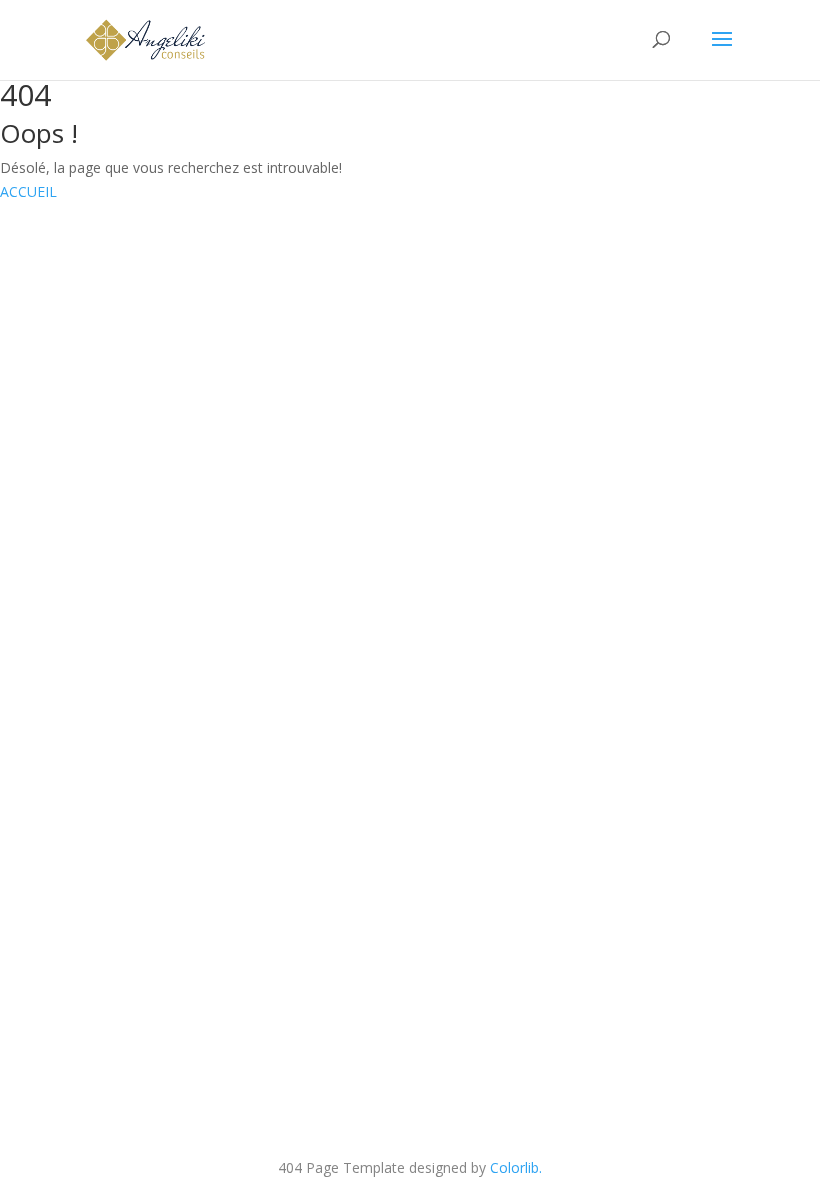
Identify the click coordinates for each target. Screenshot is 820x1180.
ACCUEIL (28, 191)
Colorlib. (516, 1167)
